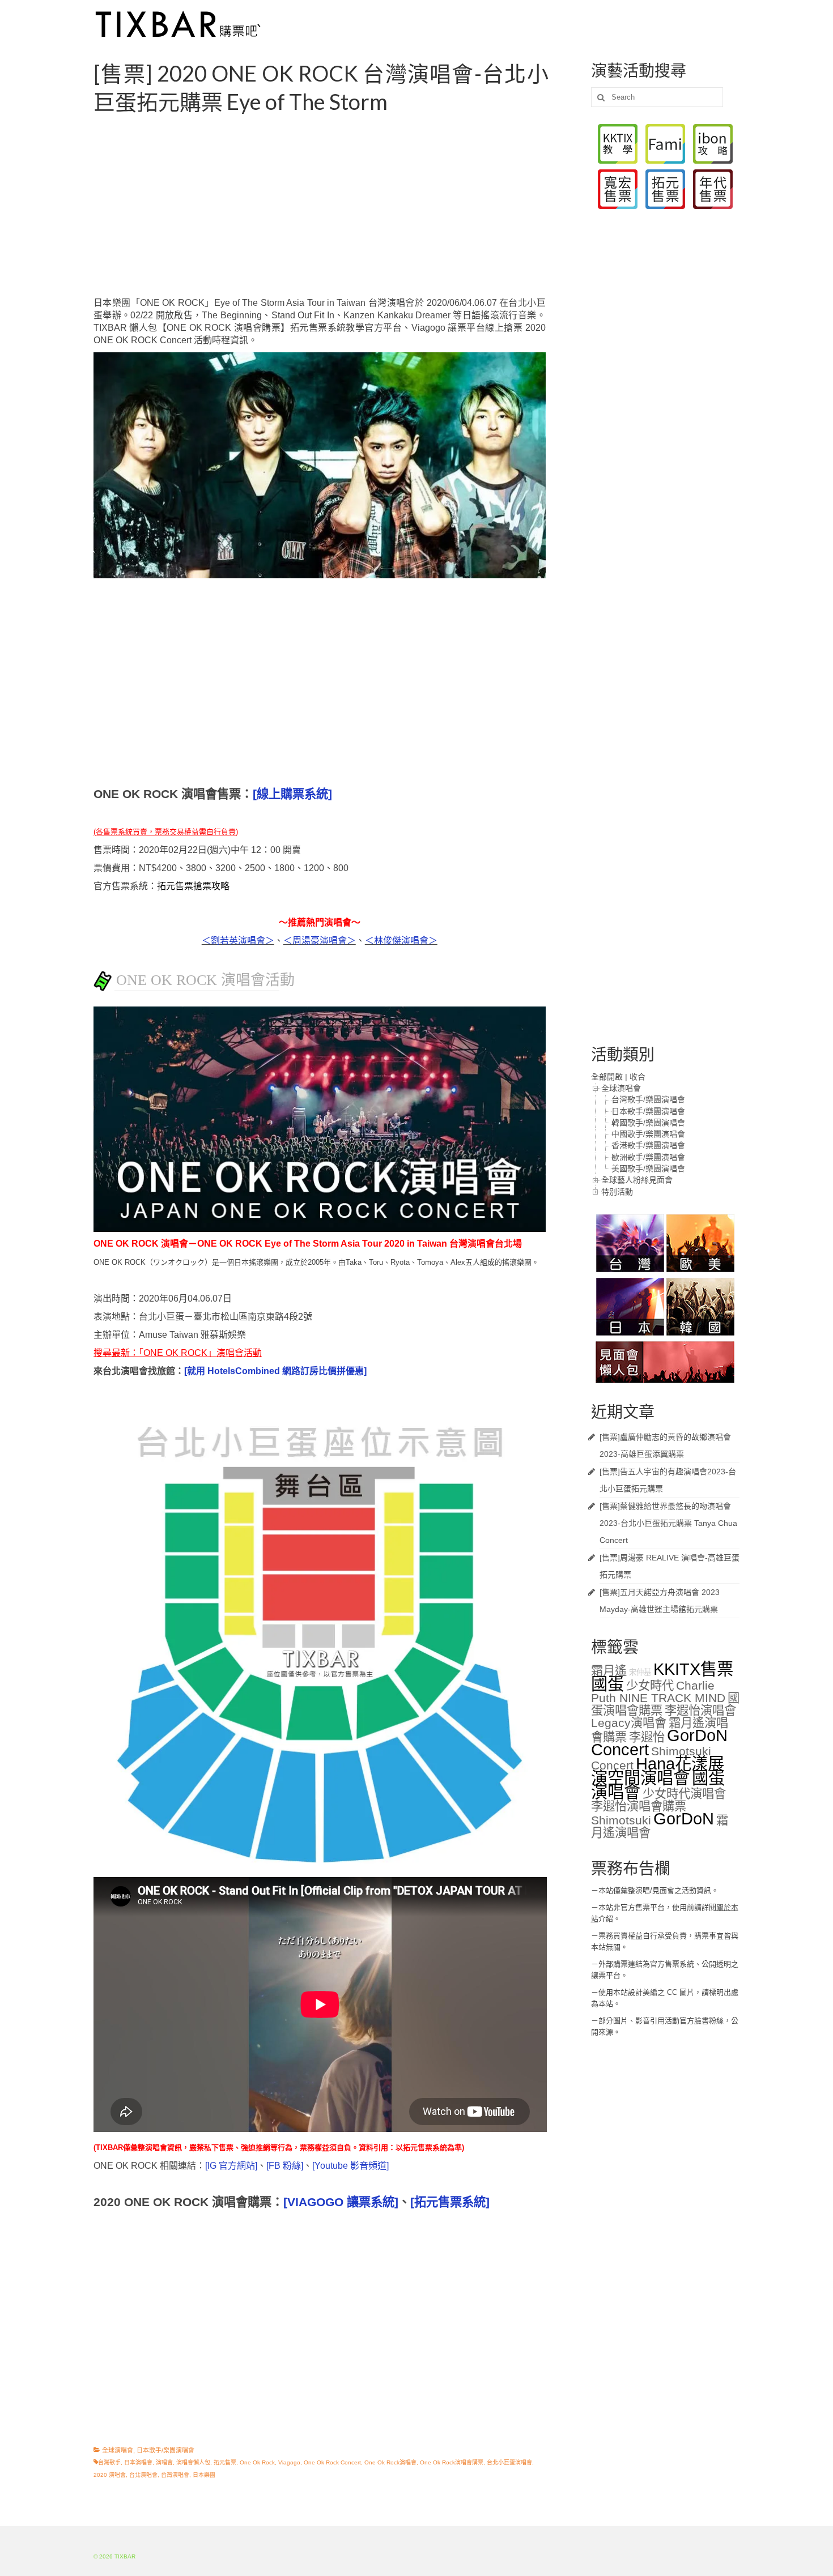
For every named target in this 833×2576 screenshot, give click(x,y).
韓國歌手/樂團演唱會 (648, 1123)
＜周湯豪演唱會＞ (320, 941)
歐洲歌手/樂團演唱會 (648, 1157)
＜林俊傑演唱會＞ (401, 941)
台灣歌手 (109, 2462)
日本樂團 (204, 2475)
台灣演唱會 (175, 2475)
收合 (637, 1077)
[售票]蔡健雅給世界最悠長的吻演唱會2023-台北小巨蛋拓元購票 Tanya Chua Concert (668, 1523)
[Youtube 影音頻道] (350, 2166)
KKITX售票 (693, 1669)
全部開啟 (607, 1077)
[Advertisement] (334, 206)
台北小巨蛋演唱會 (509, 2462)
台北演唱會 (143, 2475)
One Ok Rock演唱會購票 (452, 2462)
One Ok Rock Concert (332, 2462)
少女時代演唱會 (684, 1794)
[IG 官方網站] (231, 2166)
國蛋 (607, 1684)
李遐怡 (647, 1737)
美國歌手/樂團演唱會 (648, 1168)
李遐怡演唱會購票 (639, 1806)
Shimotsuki (621, 1820)
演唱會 (164, 2462)
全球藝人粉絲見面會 (637, 1180)
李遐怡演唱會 (700, 1711)
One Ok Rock (257, 2462)
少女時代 (650, 1686)
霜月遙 (609, 1671)
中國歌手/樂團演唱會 (648, 1134)
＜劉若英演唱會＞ (238, 941)
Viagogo (289, 2462)
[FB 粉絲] (285, 2166)
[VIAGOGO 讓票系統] (341, 2202)
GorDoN (684, 1818)
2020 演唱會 (110, 2475)
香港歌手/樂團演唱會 (648, 1145)
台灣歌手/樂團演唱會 (648, 1099)
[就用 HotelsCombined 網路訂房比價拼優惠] (275, 1371)
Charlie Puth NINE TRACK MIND (658, 1692)
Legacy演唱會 (629, 1723)
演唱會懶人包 (193, 2462)
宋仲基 (640, 1672)
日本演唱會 (138, 2462)
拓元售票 (225, 2462)
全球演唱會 (118, 2450)
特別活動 (617, 1192)
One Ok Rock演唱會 (390, 2462)
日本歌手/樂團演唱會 (165, 2450)
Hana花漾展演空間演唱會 (658, 1771)
